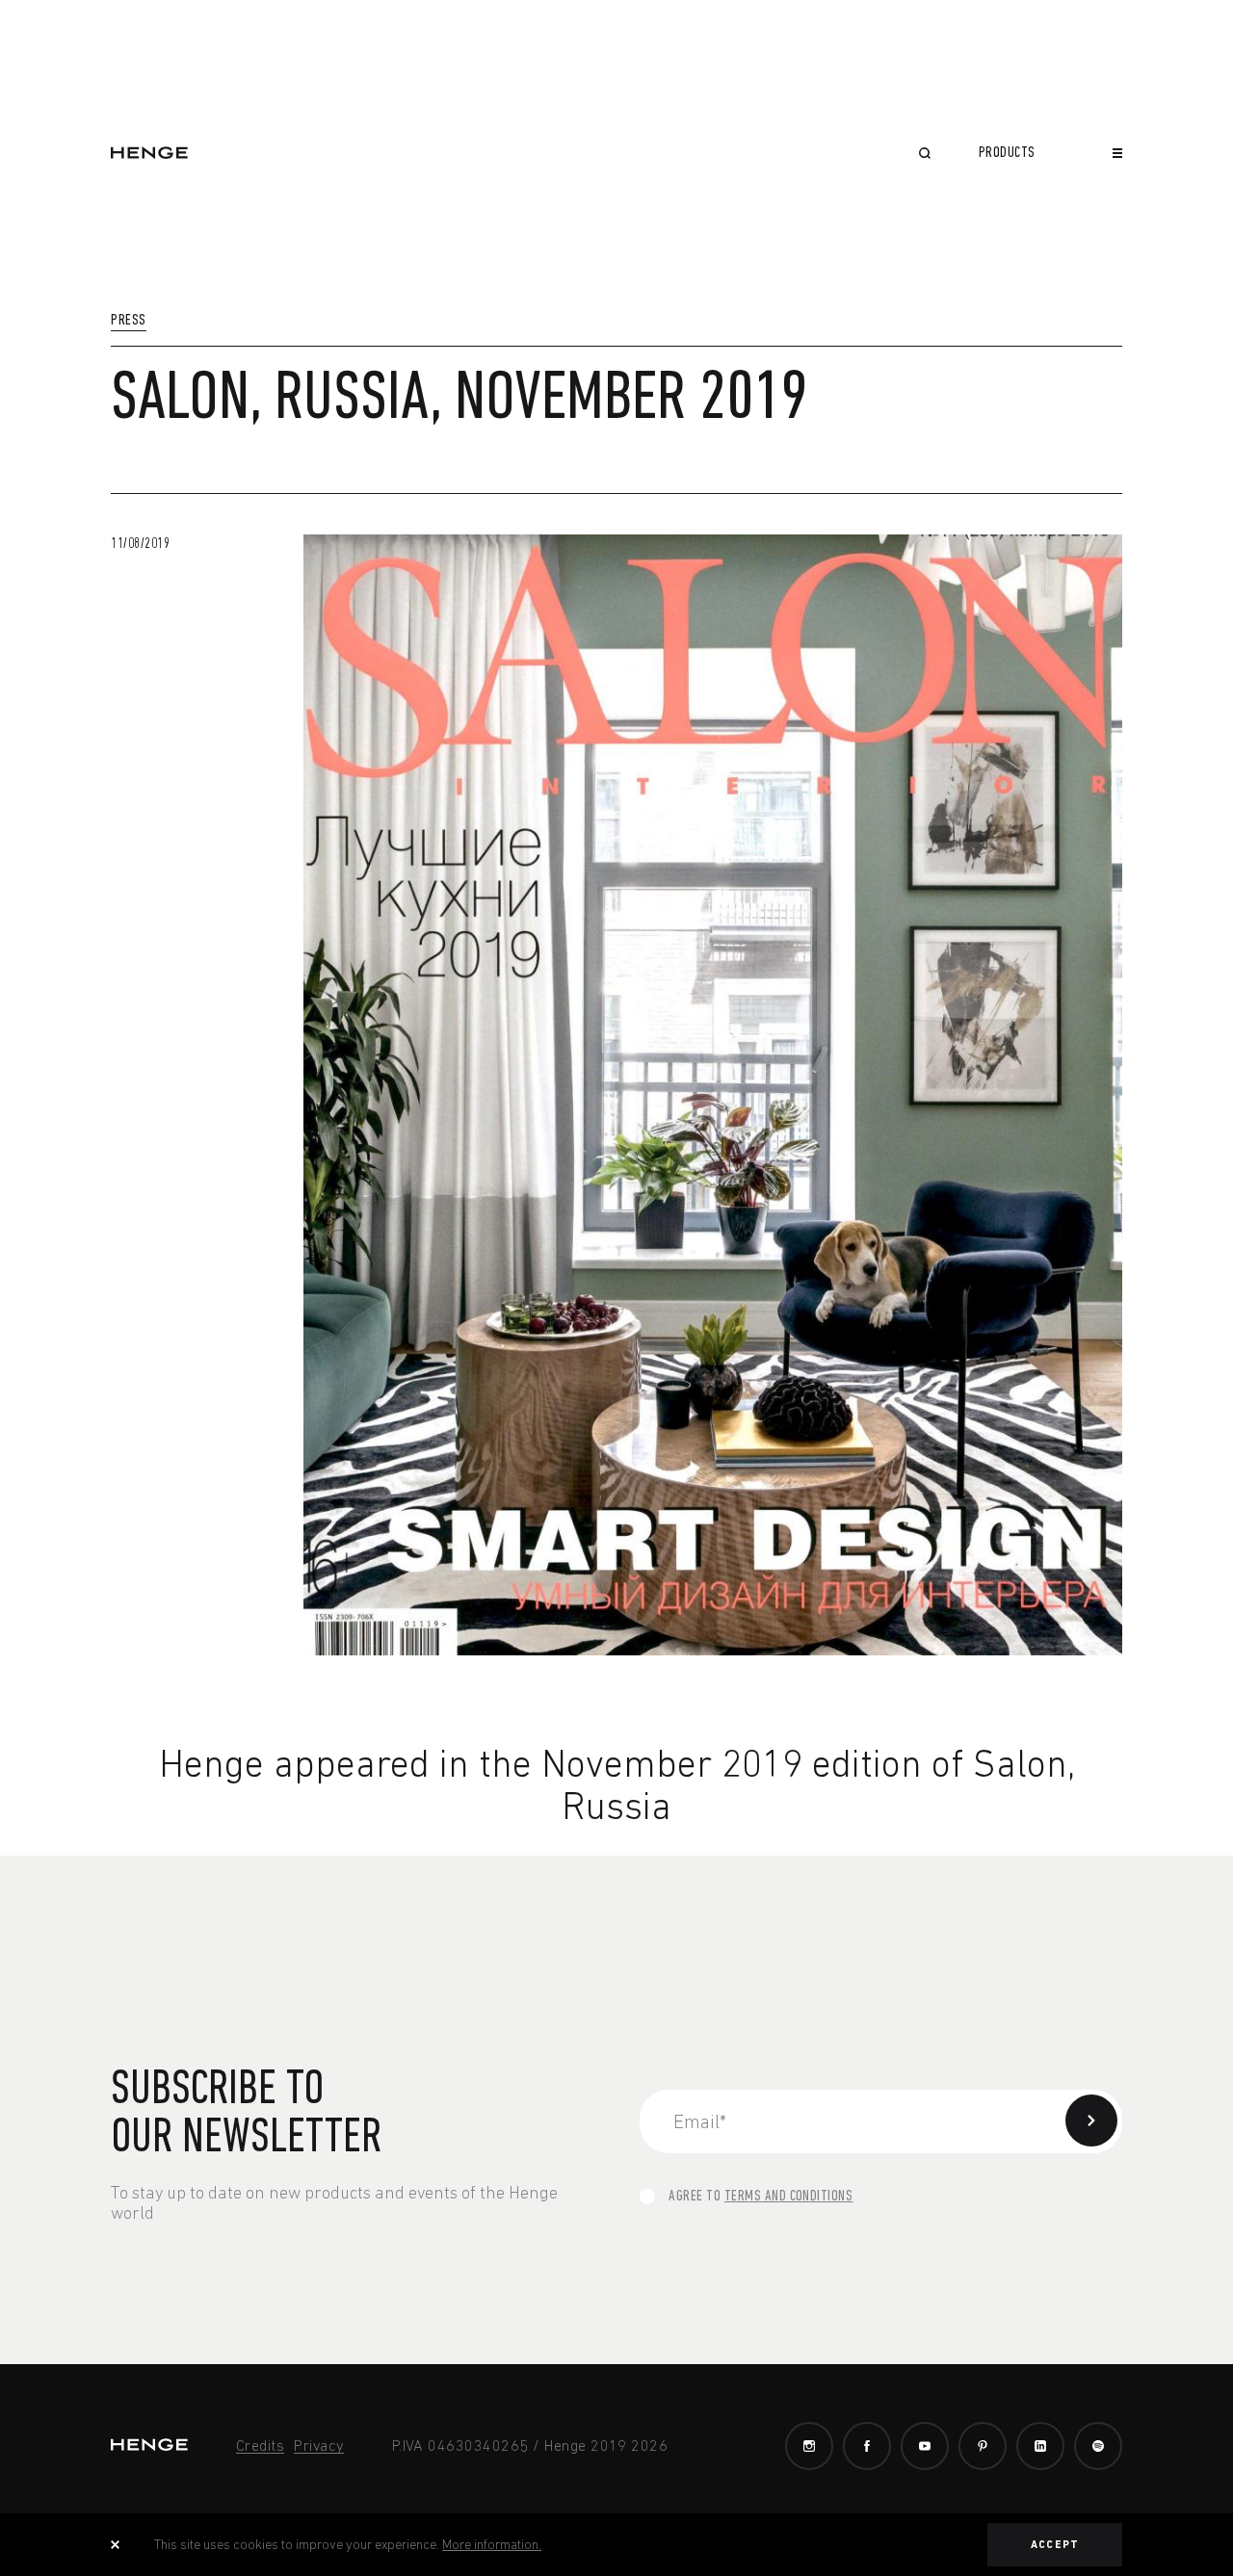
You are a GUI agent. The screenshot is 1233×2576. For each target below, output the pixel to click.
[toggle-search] (925, 155)
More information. (492, 2544)
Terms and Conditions (789, 2197)
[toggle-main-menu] (1117, 153)
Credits (260, 2445)
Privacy (318, 2445)
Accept (1055, 2545)
